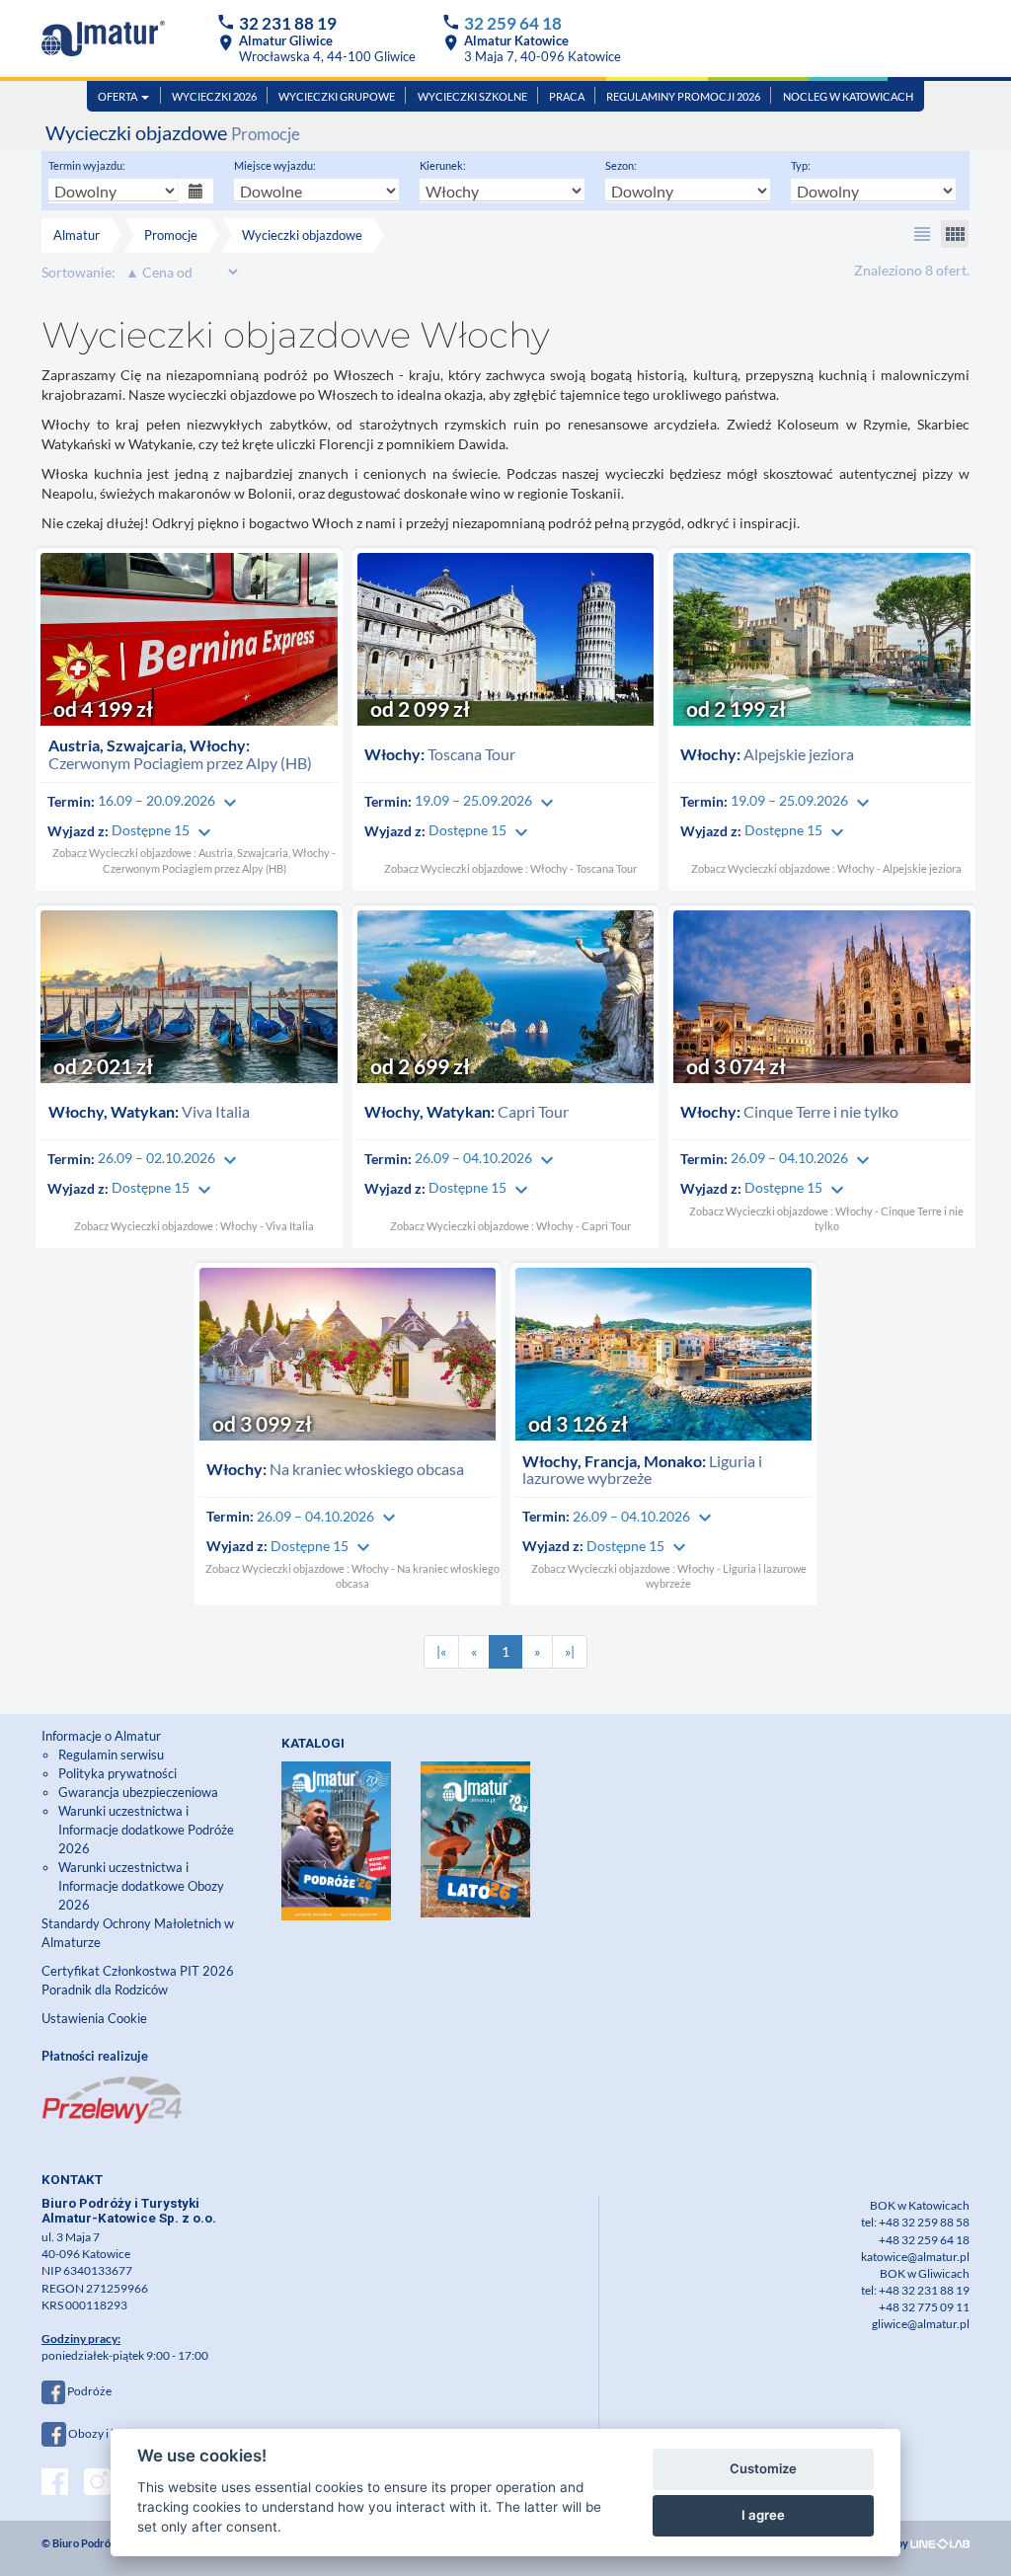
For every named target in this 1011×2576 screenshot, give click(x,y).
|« (441, 1651)
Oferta (118, 96)
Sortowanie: (78, 272)
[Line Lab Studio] (940, 2543)
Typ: (801, 165)
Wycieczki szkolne (472, 96)
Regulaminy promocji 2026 (683, 96)
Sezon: (621, 165)
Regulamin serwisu (111, 1755)
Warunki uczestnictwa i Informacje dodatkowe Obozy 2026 (141, 1886)
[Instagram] (97, 2484)
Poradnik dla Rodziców (106, 1990)
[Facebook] (55, 2484)
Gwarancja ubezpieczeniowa (138, 1792)
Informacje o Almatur (101, 1736)
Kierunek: (443, 165)
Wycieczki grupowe (337, 96)
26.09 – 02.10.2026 (170, 1158)
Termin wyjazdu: (87, 165)
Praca (567, 96)
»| (570, 1651)
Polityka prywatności (117, 1773)
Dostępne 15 (164, 830)
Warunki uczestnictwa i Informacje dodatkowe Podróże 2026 (146, 1830)
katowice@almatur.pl (915, 2257)
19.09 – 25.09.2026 (487, 800)
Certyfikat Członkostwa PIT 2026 (138, 1971)
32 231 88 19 (288, 23)
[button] (922, 234)
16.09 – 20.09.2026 (170, 800)
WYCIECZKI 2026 (214, 96)
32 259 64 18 (513, 23)
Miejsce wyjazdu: (275, 165)
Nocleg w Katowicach (848, 96)
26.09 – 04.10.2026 (487, 1158)
